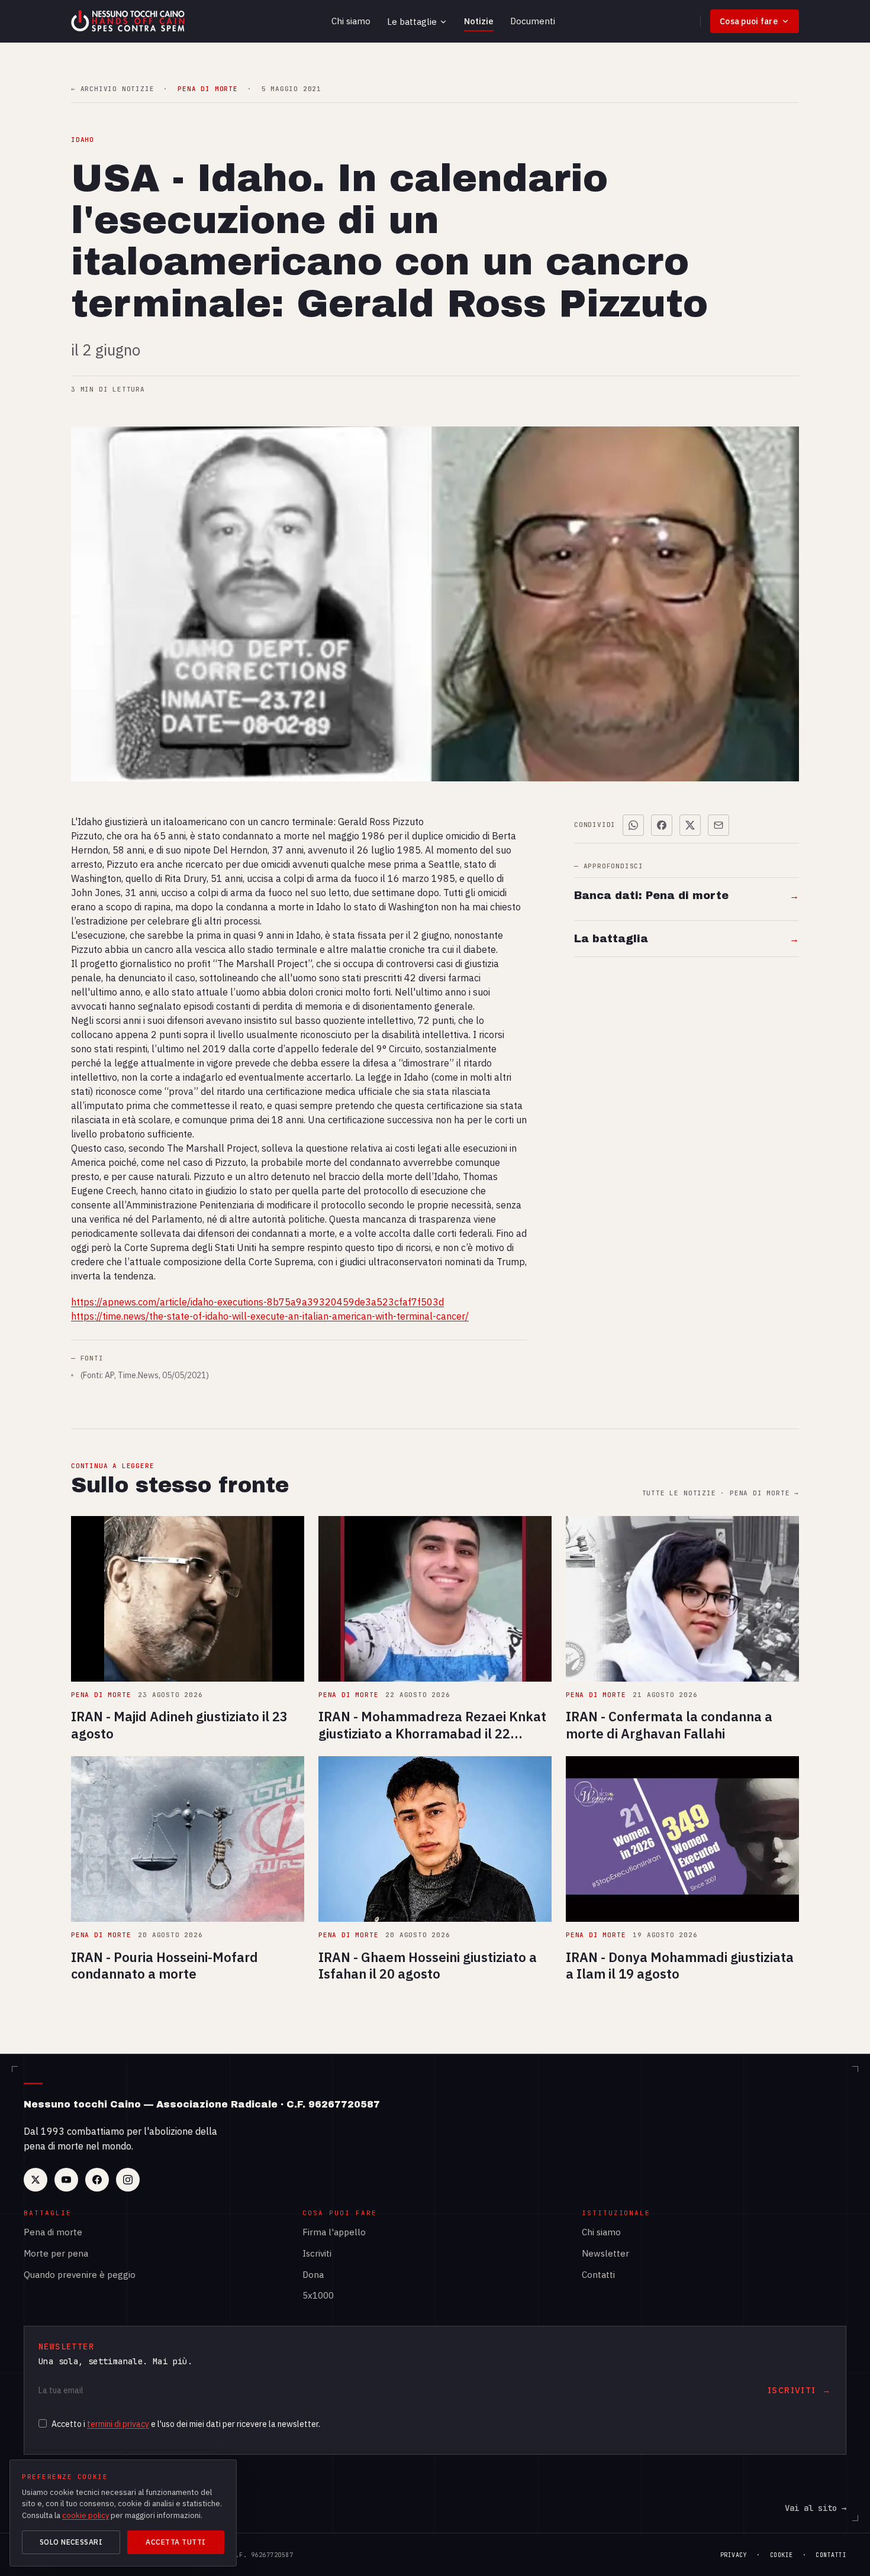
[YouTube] (66, 2180)
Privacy (734, 2555)
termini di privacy (118, 2424)
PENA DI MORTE (207, 89)
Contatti (598, 2275)
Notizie (479, 21)
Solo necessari (71, 2542)
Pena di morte (53, 2232)
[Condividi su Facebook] (662, 825)
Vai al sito (816, 2508)
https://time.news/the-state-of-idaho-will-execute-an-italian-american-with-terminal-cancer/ (270, 1316)
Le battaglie (412, 22)
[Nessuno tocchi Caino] (129, 21)
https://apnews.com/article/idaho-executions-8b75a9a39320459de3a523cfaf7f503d (257, 1302)
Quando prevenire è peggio (80, 2275)
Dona (313, 2275)
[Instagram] (128, 2180)
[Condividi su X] (690, 825)
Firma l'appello (334, 2232)
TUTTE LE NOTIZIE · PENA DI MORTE (721, 1493)
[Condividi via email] (718, 825)
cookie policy (86, 2515)
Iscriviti (317, 2253)
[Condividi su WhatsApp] (633, 825)
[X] (36, 2180)
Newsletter (605, 2253)
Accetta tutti (175, 2542)
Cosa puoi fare (749, 21)
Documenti (533, 21)
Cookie (782, 2555)
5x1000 (318, 2295)
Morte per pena (56, 2253)
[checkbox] (43, 2423)
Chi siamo (351, 21)
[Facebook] (97, 2180)
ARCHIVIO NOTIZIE (112, 89)
